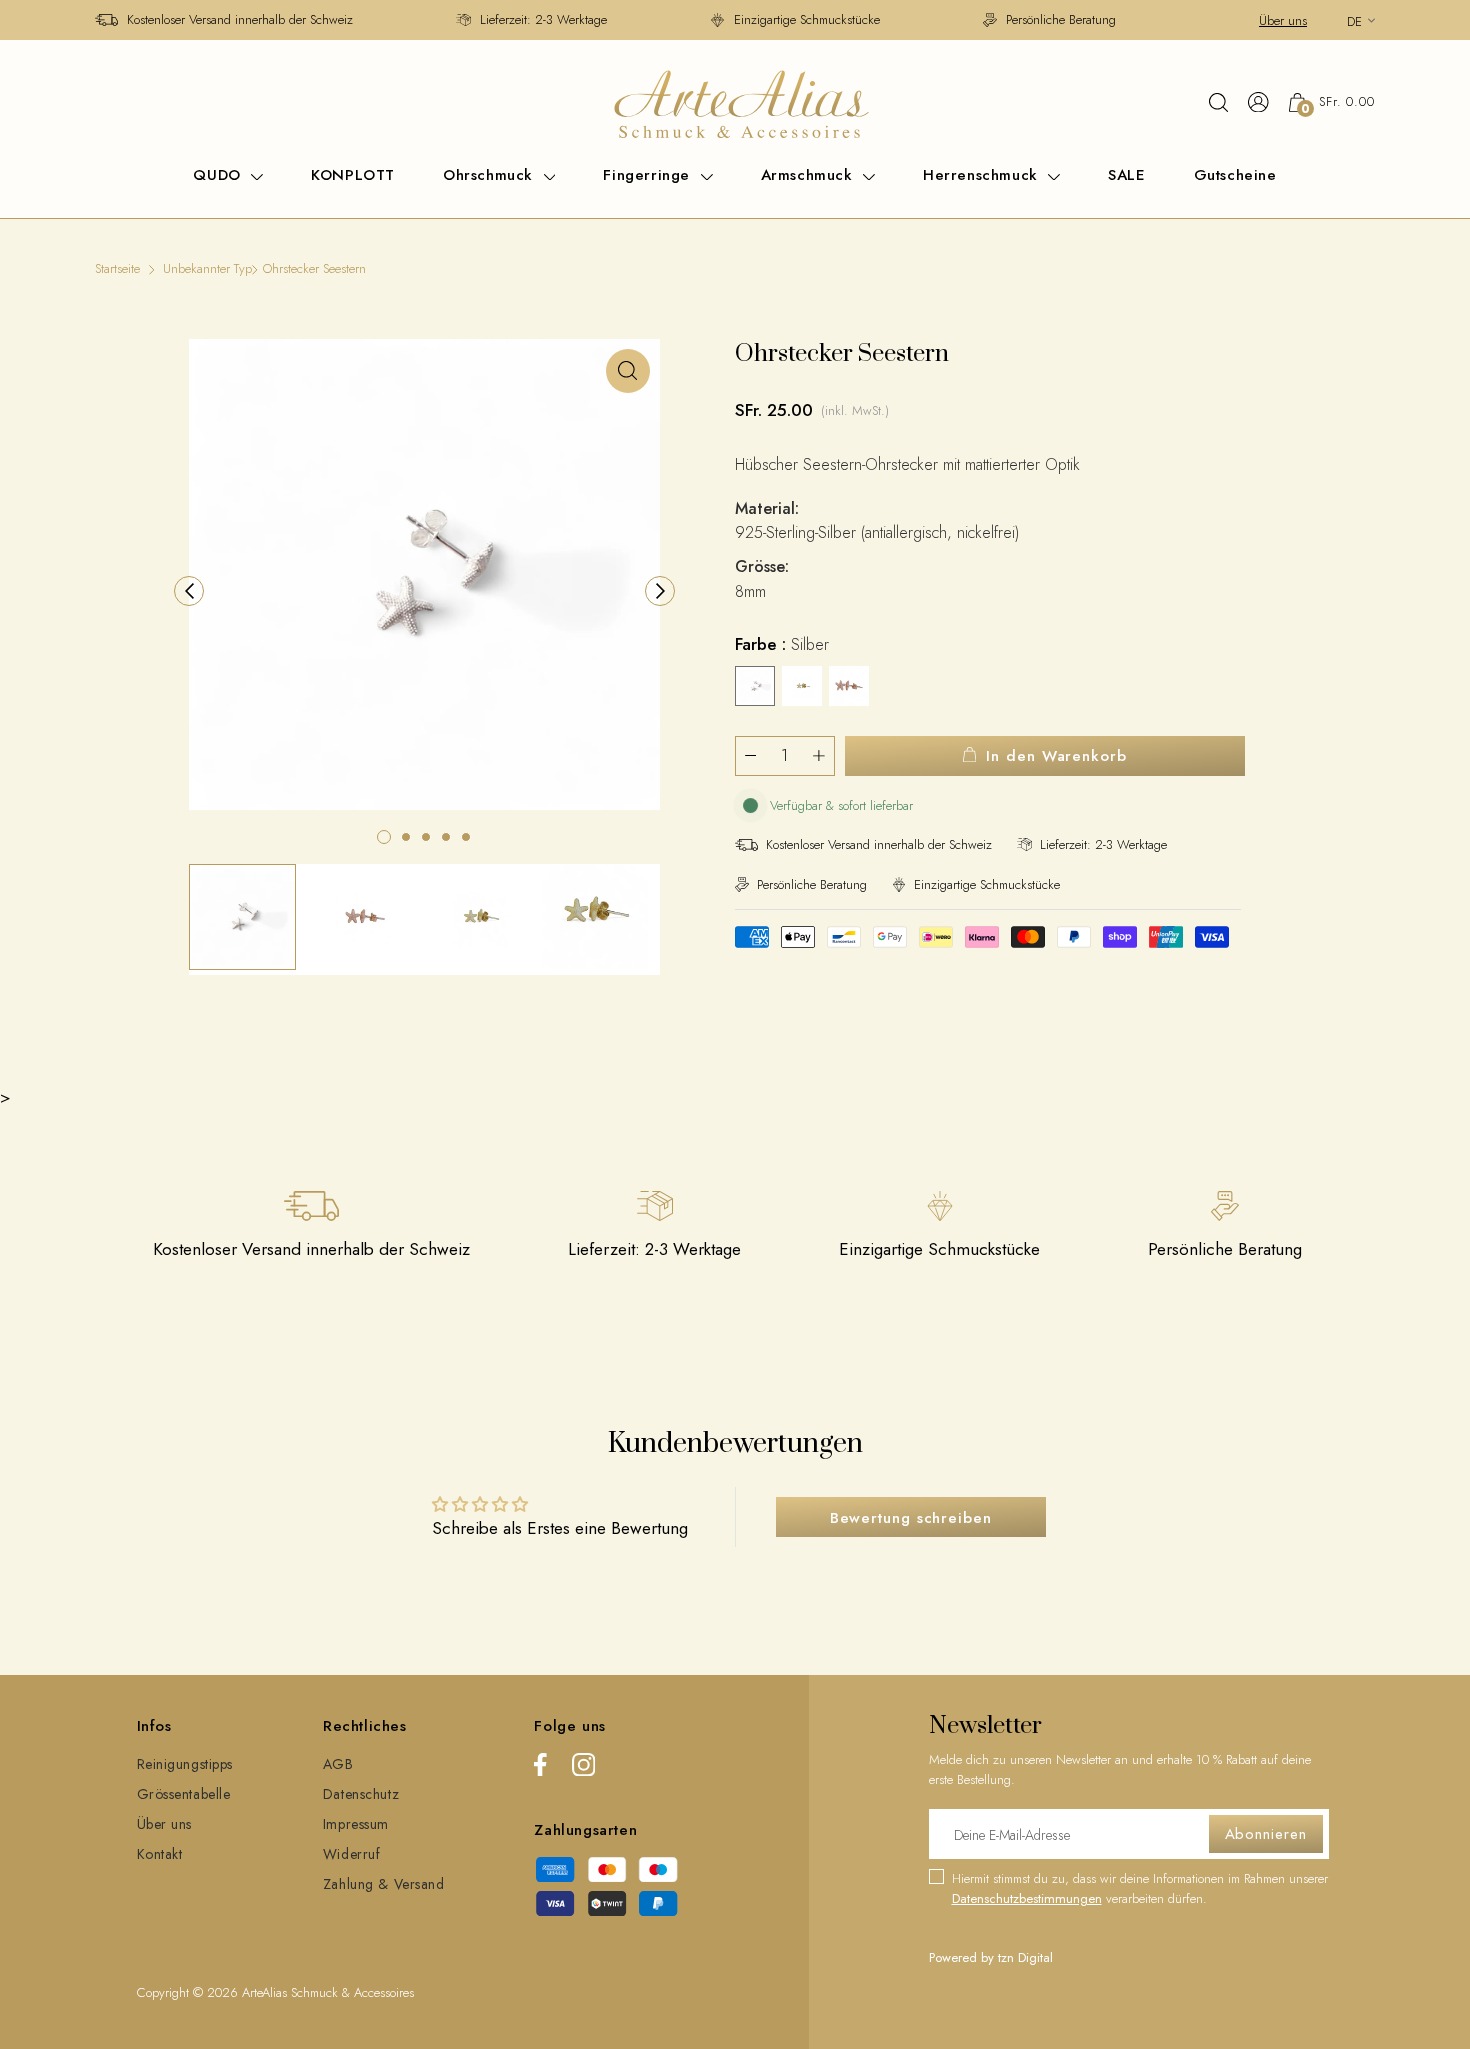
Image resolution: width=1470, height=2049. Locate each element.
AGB (338, 1764)
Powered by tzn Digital (991, 1957)
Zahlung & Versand (384, 1884)
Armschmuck (810, 175)
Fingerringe (649, 175)
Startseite (117, 268)
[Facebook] (540, 1768)
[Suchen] (1218, 102)
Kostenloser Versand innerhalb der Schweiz (240, 19)
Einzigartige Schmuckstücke (807, 19)
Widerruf (351, 1854)
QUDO (219, 175)
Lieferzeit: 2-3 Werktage (543, 19)
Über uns (1283, 20)
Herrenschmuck (983, 175)
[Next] (660, 591)
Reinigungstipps (185, 1764)
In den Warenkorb (1056, 756)
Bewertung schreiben (911, 1518)
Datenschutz (361, 1794)
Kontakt (160, 1854)
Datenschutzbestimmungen (1027, 1898)
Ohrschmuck (491, 175)
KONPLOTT (353, 175)
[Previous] (189, 591)
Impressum (356, 1824)
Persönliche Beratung (1061, 19)
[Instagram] (583, 1768)
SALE (1126, 175)
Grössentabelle (184, 1794)
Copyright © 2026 (189, 1992)
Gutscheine (1235, 175)
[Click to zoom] (628, 371)
